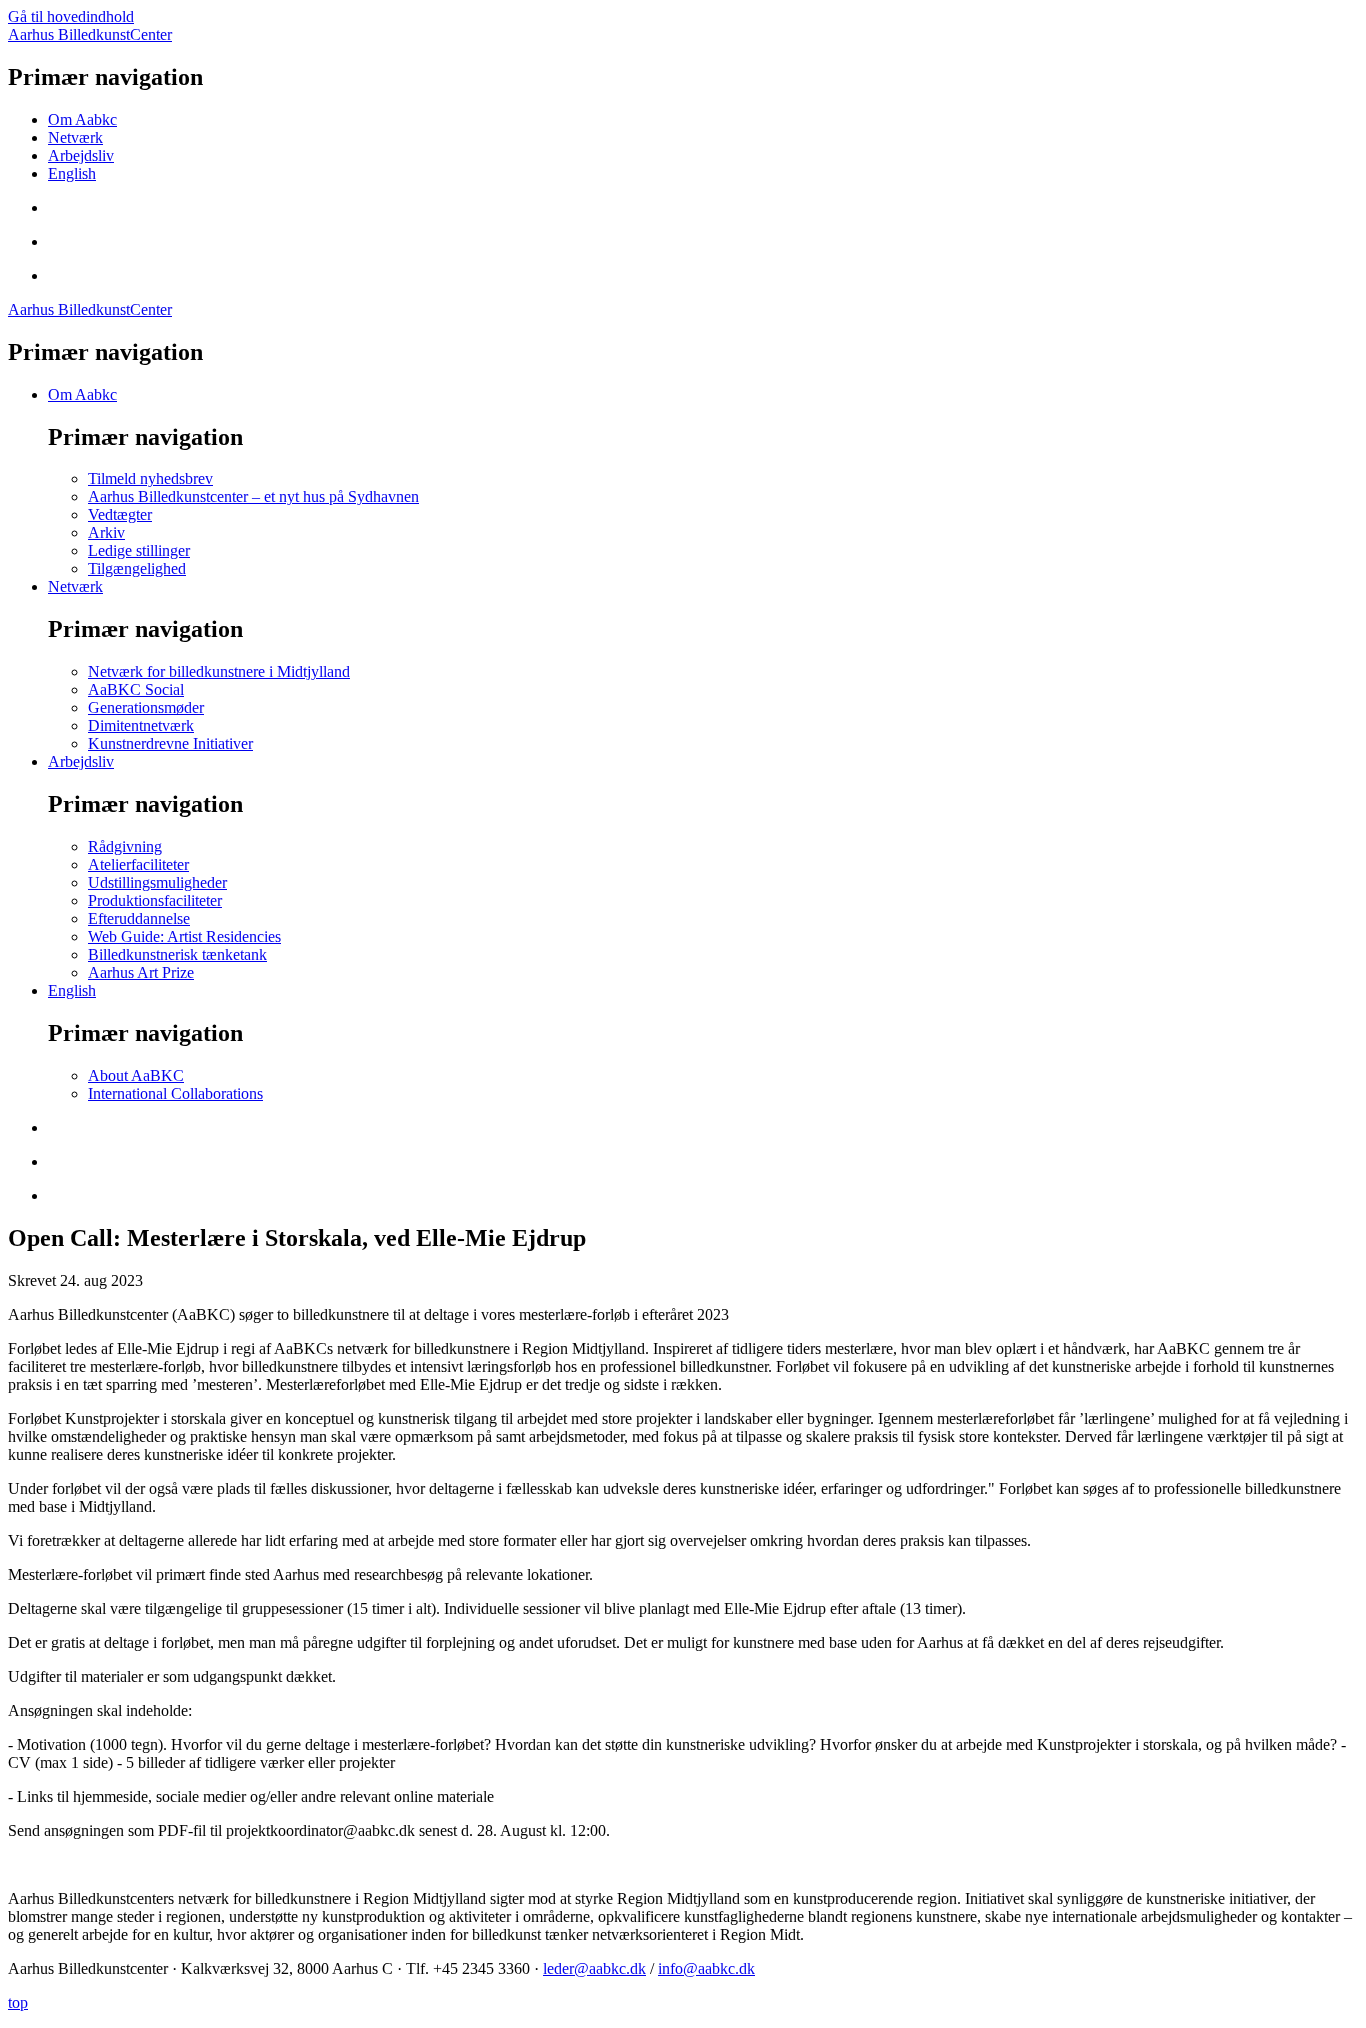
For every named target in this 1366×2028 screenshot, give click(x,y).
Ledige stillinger (139, 550)
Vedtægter (120, 514)
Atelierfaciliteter (138, 864)
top (18, 2002)
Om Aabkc (82, 119)
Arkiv (106, 532)
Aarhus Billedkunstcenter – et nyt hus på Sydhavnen (253, 496)
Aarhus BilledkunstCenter (90, 34)
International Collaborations (175, 1093)
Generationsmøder (146, 707)
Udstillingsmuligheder (157, 882)
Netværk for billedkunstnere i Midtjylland (219, 671)
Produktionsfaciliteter (155, 900)
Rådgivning (125, 846)
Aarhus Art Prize (141, 972)
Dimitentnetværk (141, 725)
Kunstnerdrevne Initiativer (170, 743)
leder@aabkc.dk (594, 1968)
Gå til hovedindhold (71, 16)
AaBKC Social (136, 689)
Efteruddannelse (139, 918)
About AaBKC (136, 1075)
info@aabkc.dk (706, 1968)
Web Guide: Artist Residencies (184, 936)
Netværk (75, 137)
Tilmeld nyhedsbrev (150, 478)
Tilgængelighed (137, 568)
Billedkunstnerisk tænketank (177, 954)
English (72, 173)
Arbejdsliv (81, 155)
